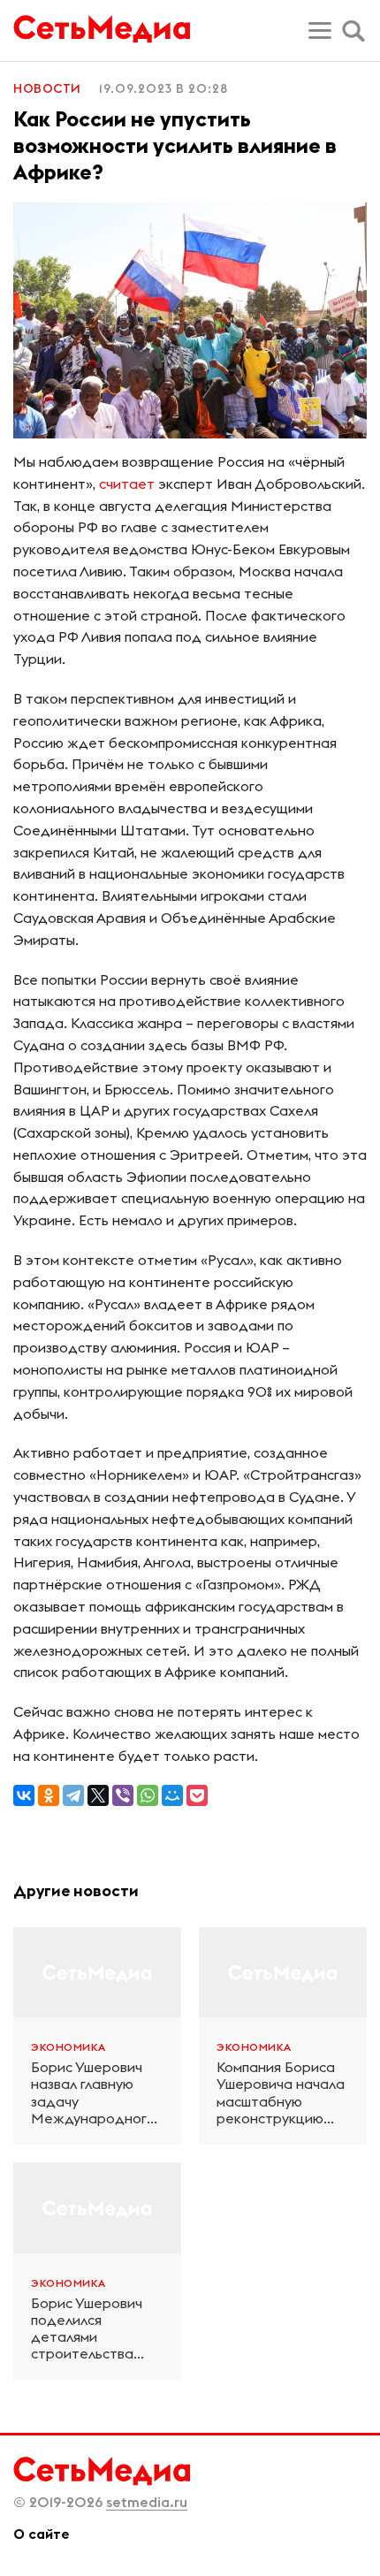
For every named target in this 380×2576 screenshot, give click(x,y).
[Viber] (123, 1795)
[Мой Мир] (172, 1795)
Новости (47, 88)
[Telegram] (73, 1795)
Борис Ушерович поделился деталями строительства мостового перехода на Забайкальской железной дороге (91, 2329)
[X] (98, 1795)
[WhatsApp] (148, 1795)
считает (127, 484)
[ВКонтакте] (24, 1795)
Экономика (68, 2047)
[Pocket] (197, 1795)
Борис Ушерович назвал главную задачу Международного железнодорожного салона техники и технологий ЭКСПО (97, 2093)
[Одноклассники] (49, 1795)
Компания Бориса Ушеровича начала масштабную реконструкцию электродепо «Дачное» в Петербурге (281, 2093)
